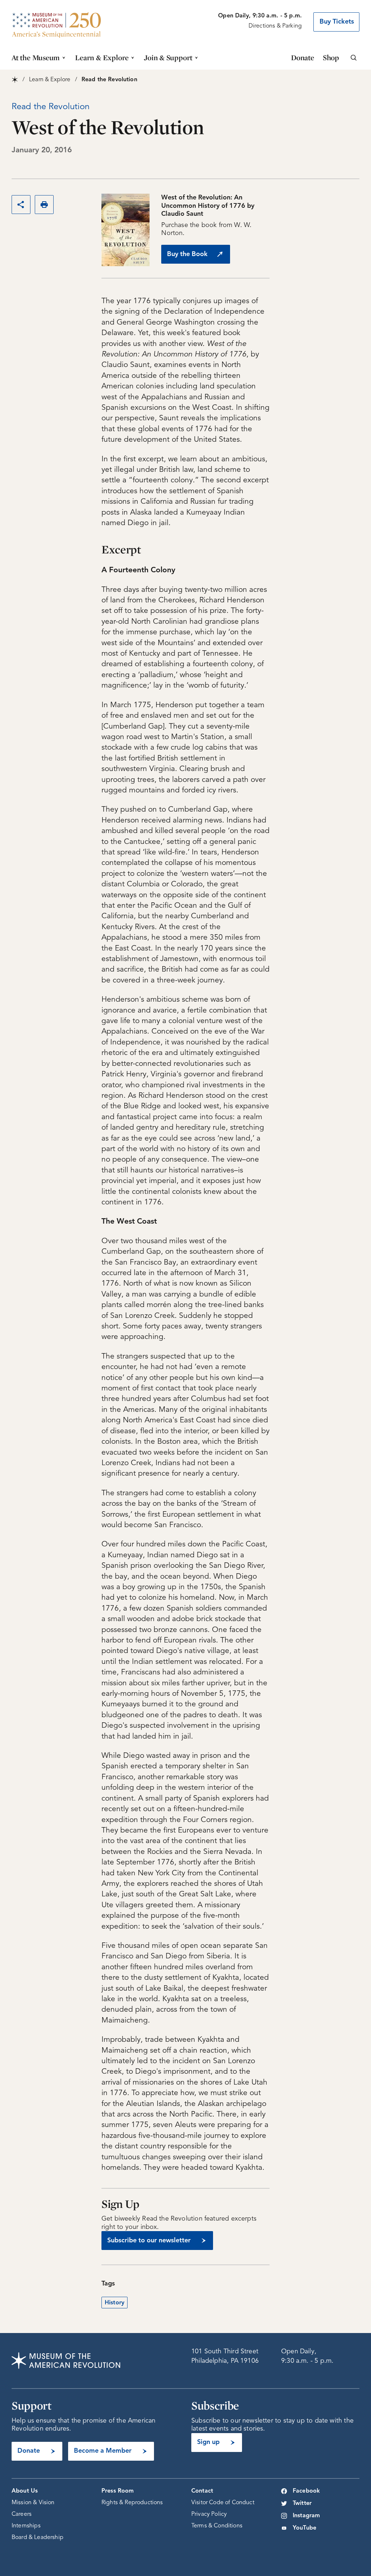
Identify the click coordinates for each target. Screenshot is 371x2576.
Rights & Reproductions (132, 2503)
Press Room (118, 2491)
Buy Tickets (337, 22)
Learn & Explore (102, 57)
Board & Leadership (37, 2538)
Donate (303, 57)
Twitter (302, 2503)
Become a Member (103, 2451)
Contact (202, 2491)
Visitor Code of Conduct (223, 2503)
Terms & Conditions (217, 2526)
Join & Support (168, 57)
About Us (25, 2491)
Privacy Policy (209, 2514)
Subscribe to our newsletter (149, 2241)
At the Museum (36, 57)
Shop (331, 57)
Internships (26, 2526)
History (114, 2303)
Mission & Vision (33, 2503)
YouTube (305, 2528)
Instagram (306, 2516)
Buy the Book (187, 254)
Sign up (208, 2442)
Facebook (306, 2491)
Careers (22, 2514)
